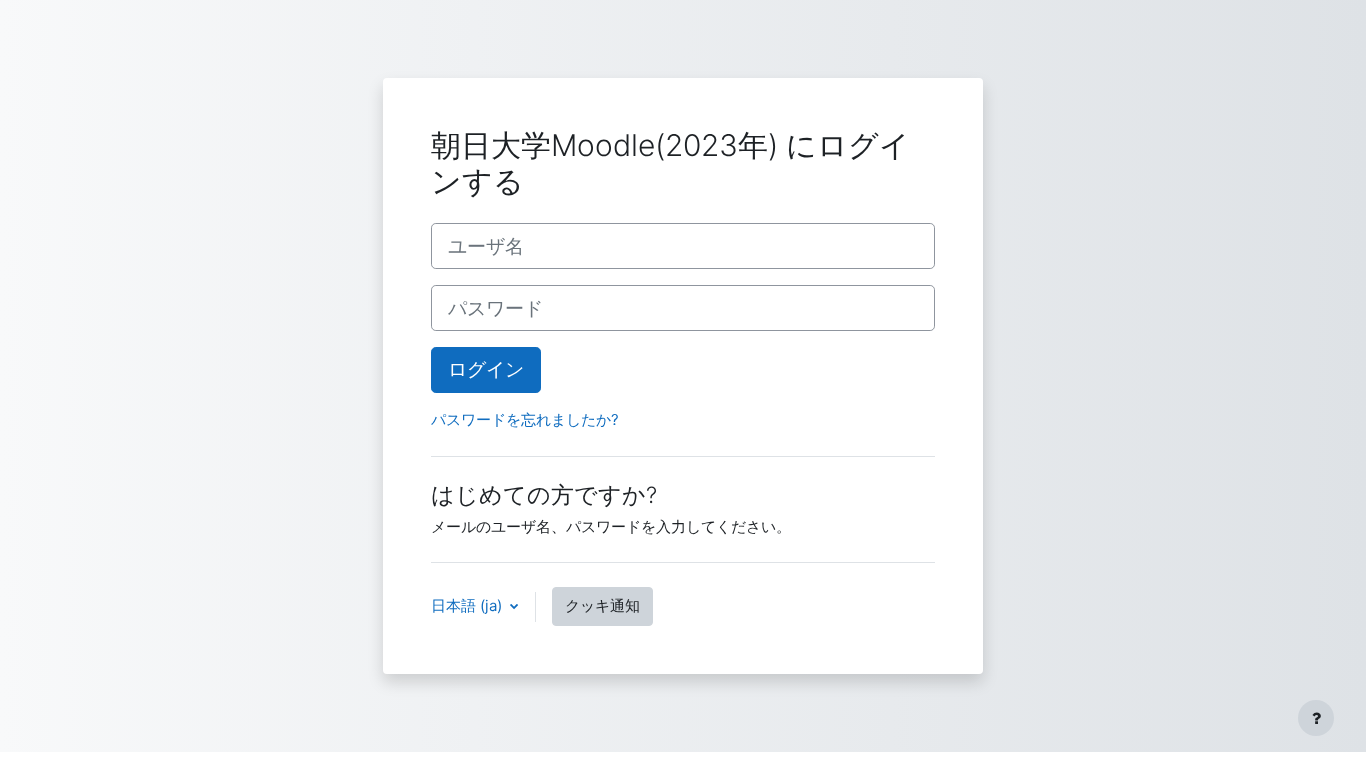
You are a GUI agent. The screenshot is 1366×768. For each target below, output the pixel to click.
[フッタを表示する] (1316, 718)
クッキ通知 (602, 605)
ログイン (486, 369)
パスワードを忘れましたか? (525, 419)
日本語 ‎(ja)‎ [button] (468, 605)
